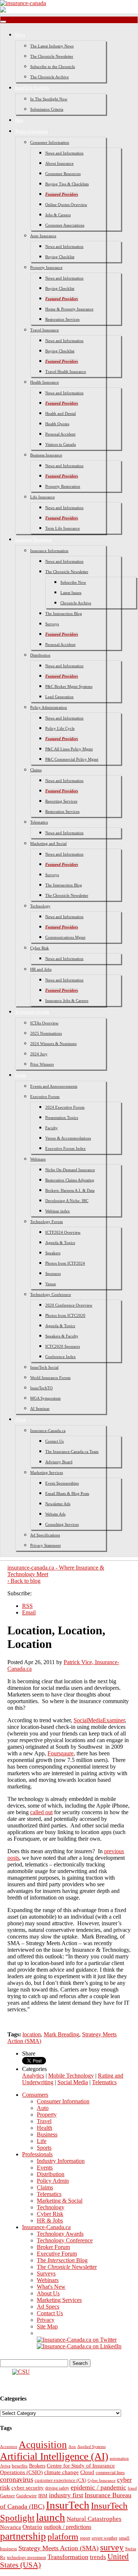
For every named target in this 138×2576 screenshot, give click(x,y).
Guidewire (26, 2496)
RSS (27, 1606)
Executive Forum (45, 1097)
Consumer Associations (65, 225)
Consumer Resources (63, 174)
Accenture (9, 2447)
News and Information (64, 153)
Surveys (52, 624)
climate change (61, 2472)
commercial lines (110, 2473)
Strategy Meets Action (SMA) (59, 2548)
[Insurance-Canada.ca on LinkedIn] (79, 2346)
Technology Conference (51, 1294)
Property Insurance (46, 267)
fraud (132, 2488)
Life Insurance (43, 497)
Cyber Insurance (102, 2480)
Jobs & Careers (58, 215)
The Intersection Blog (64, 614)
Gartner (7, 2496)
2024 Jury (39, 1054)
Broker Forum (53, 2247)
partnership (23, 2536)
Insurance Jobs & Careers (67, 1001)
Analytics (33, 2076)
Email (29, 1612)
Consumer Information (50, 142)
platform (63, 2536)
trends (98, 2557)
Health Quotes (57, 424)
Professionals (37, 2154)
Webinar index (58, 1211)
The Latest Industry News (52, 46)
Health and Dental (61, 413)
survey (112, 2547)
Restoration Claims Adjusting (70, 1180)
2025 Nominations (46, 1033)
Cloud (87, 2472)
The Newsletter (67, 2267)
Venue (51, 1284)
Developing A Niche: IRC (67, 1201)
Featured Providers (62, 194)
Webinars (38, 1159)
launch (51, 2517)
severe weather (105, 2538)
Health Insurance (45, 382)
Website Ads (55, 1514)
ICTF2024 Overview (63, 1232)
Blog (19, 120)
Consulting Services (62, 1524)
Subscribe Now (73, 582)
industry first (66, 2495)
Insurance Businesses (34, 540)
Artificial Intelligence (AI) (54, 2456)
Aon (72, 2447)
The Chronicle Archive (49, 77)
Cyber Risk (40, 948)
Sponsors (53, 1273)
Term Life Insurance (63, 528)
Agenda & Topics (60, 1243)
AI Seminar (40, 1408)
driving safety (57, 2488)
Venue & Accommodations (68, 1138)
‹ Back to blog (24, 1581)
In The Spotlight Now (49, 99)
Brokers (37, 2466)
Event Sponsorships (62, 1483)
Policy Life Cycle (60, 728)
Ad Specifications (45, 1535)
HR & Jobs (50, 2220)
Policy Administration (49, 707)
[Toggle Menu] (3, 22)
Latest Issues (71, 593)
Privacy (46, 2320)
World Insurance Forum (50, 1378)
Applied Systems (91, 2447)
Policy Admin (53, 2181)
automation (119, 2458)
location (32, 2034)
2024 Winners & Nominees (53, 1044)
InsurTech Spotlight (32, 88)
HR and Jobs (41, 969)
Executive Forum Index (66, 1148)
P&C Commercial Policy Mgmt (72, 759)
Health (45, 2128)
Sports (44, 2148)
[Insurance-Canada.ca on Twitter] (77, 2340)
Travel (44, 2121)
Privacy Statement (45, 1545)
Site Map (47, 2326)
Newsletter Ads (58, 1504)
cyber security (28, 2488)
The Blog (62, 2260)
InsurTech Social (44, 1367)
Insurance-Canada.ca (48, 1431)
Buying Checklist (60, 257)
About (21, 1420)
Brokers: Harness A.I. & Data (70, 1190)
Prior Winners (42, 1064)
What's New (51, 2287)
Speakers (53, 1253)
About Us (48, 2293)
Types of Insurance (32, 131)
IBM (43, 2496)
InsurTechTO (41, 1388)
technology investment (26, 2558)
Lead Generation (59, 697)
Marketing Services (47, 1472)
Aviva (5, 2466)
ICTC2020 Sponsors (63, 1346)
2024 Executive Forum (65, 1107)
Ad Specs (48, 2307)
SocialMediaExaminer (99, 1720)
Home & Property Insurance (69, 309)
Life (42, 2141)
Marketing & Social (60, 2201)
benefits (20, 2466)
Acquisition (43, 2445)
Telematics (39, 822)
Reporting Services (61, 801)
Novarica (10, 2527)
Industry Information (61, 2161)
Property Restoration (63, 486)
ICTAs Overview (44, 1023)
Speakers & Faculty (62, 1336)
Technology (40, 906)
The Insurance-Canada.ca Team (72, 1452)
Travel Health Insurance (66, 372)
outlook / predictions (68, 2527)
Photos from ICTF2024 (65, 1263)
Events (21, 1075)
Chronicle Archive (76, 603)
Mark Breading (61, 2034)
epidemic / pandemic (98, 2487)
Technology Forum (47, 1222)
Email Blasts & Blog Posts (67, 1493)
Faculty (52, 1128)
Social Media (73, 2082)
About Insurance (59, 163)
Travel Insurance (45, 330)
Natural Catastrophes (94, 2519)
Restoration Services (62, 319)
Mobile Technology (71, 2076)
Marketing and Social (48, 843)
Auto (43, 2108)
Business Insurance (46, 455)
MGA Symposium (45, 1398)
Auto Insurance (43, 236)
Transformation (68, 2557)
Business (47, 2134)
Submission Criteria (47, 109)
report (85, 2538)
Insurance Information (49, 551)
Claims (36, 770)
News (20, 35)
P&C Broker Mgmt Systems (69, 686)
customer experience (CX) (60, 2480)
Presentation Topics (62, 1118)
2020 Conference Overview (69, 1305)
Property (47, 2115)
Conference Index (61, 1357)
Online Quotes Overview (66, 205)
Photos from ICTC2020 (65, 1315)
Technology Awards (32, 1012)
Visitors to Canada (61, 444)
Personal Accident (60, 434)
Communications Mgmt (65, 937)
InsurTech (68, 2505)
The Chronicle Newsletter (52, 56)
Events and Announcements (54, 1086)
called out (41, 1812)
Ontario (32, 2527)
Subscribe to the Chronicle (53, 67)
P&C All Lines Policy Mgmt (69, 749)
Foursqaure (61, 1753)
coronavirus (17, 2479)
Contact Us (54, 1441)
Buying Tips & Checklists (67, 184)
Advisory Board (59, 1462)
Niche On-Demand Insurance (70, 1170)
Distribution (40, 655)
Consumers (35, 2095)
